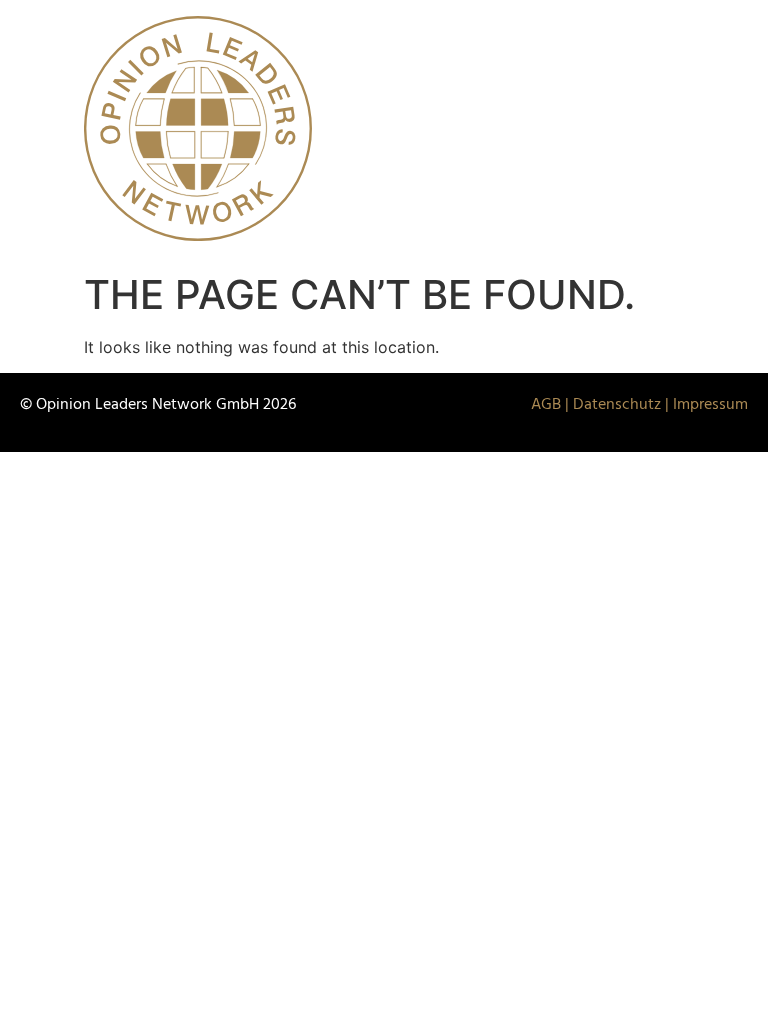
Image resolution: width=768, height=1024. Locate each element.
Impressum (710, 405)
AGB (546, 405)
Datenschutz (617, 405)
